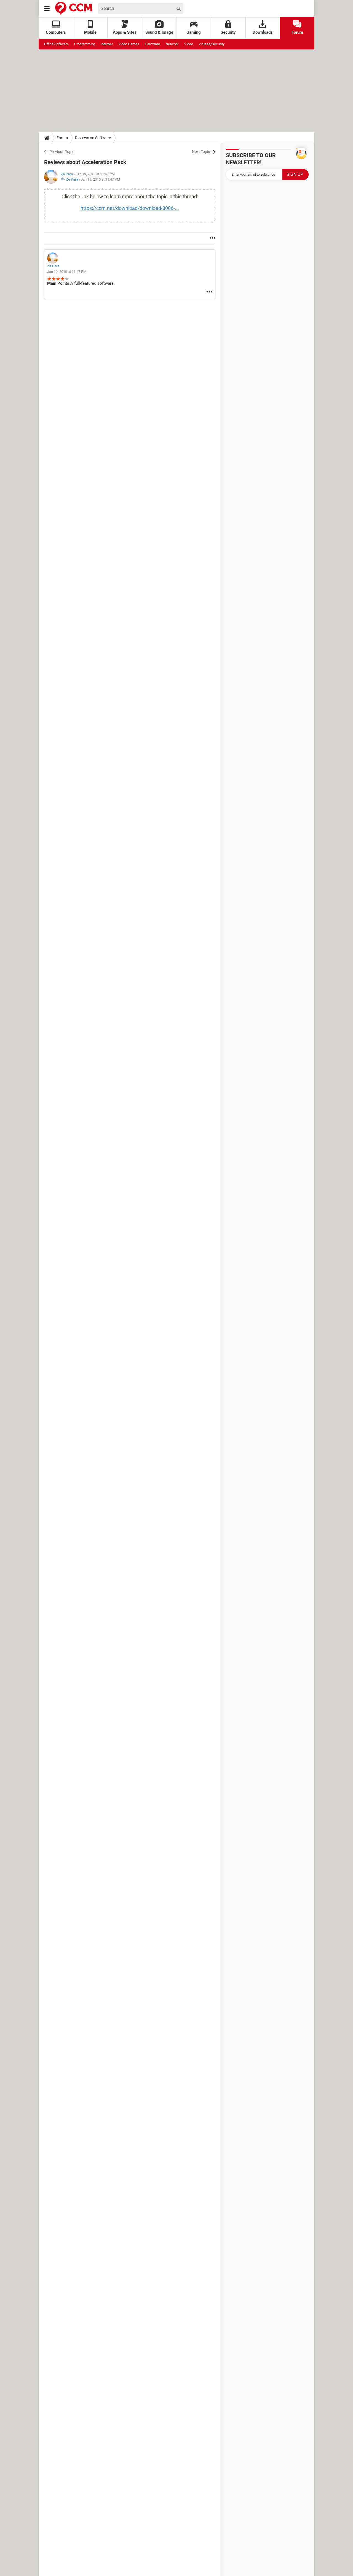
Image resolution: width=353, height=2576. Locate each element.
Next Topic (201, 152)
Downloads (263, 32)
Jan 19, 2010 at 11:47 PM (100, 179)
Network (172, 44)
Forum (297, 32)
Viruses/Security (212, 44)
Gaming (194, 32)
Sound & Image (159, 32)
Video (189, 44)
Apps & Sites (125, 32)
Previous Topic (62, 152)
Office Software (56, 44)
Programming (85, 44)
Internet (107, 44)
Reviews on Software (93, 138)
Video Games (129, 44)
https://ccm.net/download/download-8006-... (130, 208)
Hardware (152, 44)
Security (228, 32)
